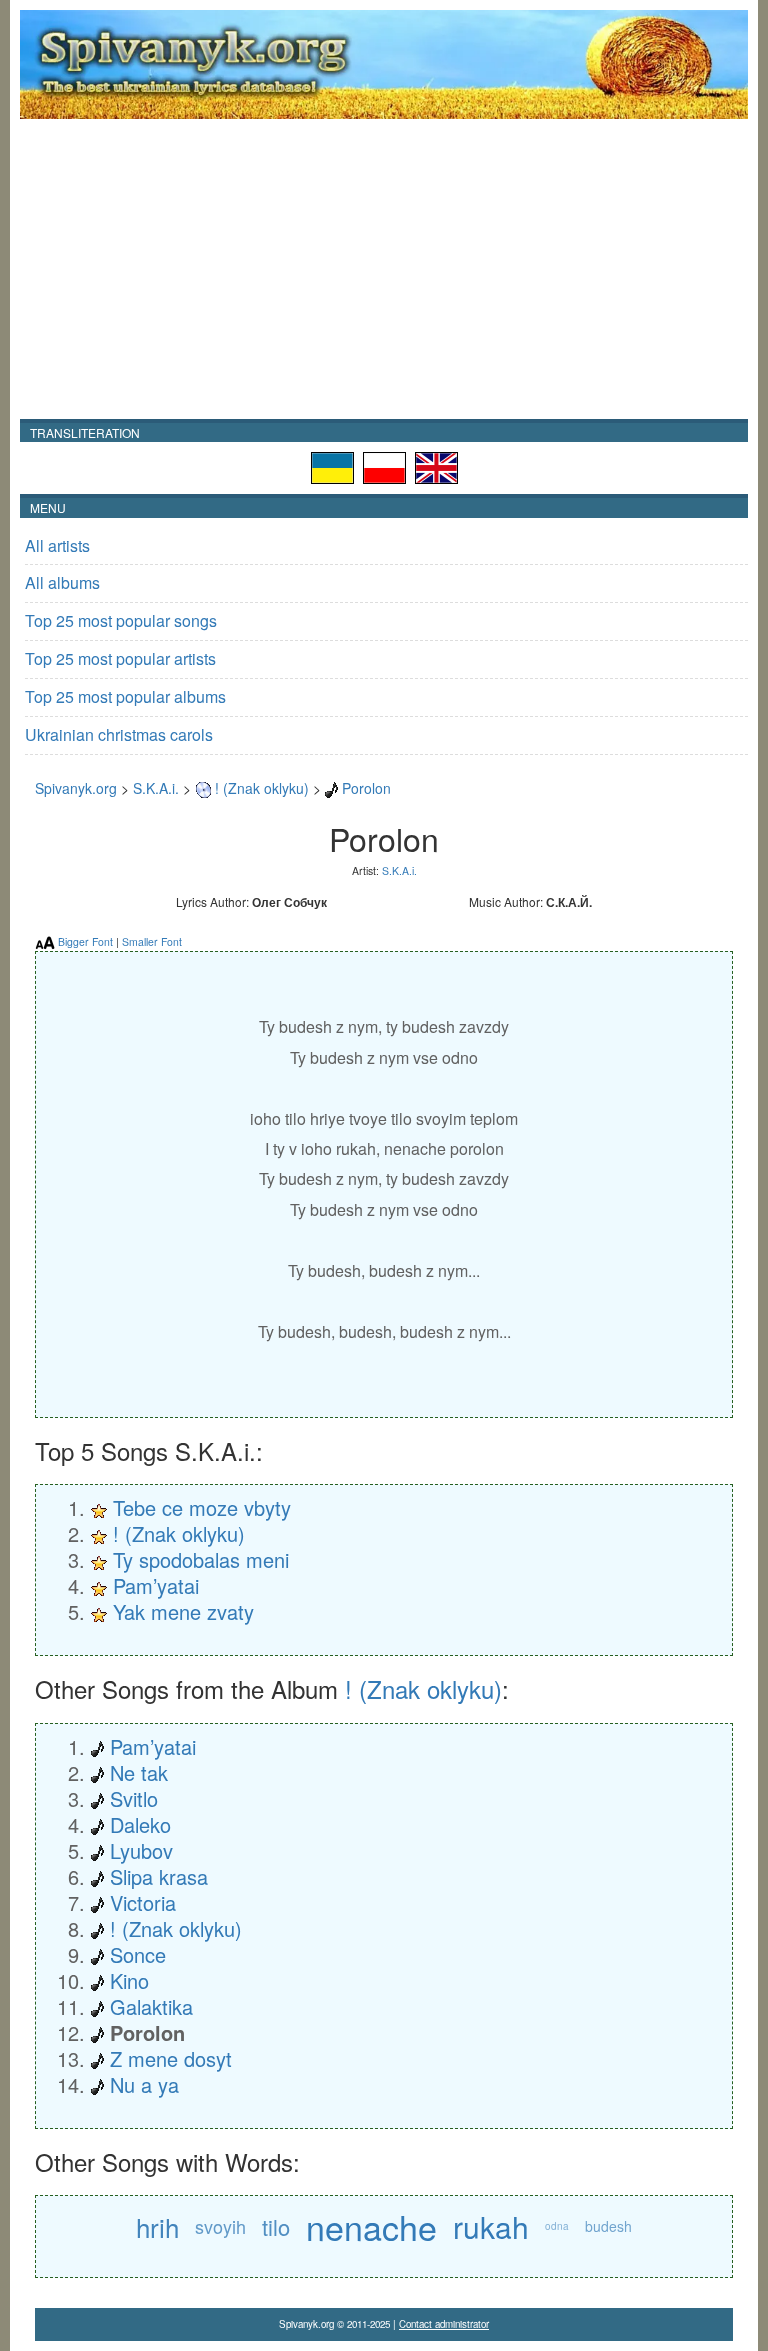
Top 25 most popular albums (125, 696)
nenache (371, 2226)
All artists (57, 545)
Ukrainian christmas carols (119, 734)
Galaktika (151, 2006)
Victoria (143, 1902)
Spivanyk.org (76, 788)
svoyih (220, 2226)
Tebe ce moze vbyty (202, 1507)
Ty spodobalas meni (201, 1559)
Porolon (366, 788)
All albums (62, 582)
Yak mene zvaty (183, 1611)
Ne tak (139, 1772)
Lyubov (141, 1850)
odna (557, 2226)
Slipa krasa (159, 1876)
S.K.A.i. (156, 788)
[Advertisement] (384, 269)
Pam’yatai (156, 1585)
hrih (157, 2226)
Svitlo (134, 1798)
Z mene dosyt (171, 2058)
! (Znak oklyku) (262, 788)
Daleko (140, 1824)
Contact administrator (444, 2324)
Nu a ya (144, 2084)
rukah (491, 2226)
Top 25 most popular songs (121, 620)
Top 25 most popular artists (120, 658)
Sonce (138, 1954)
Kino (129, 1980)
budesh (608, 2226)
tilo (276, 2226)
